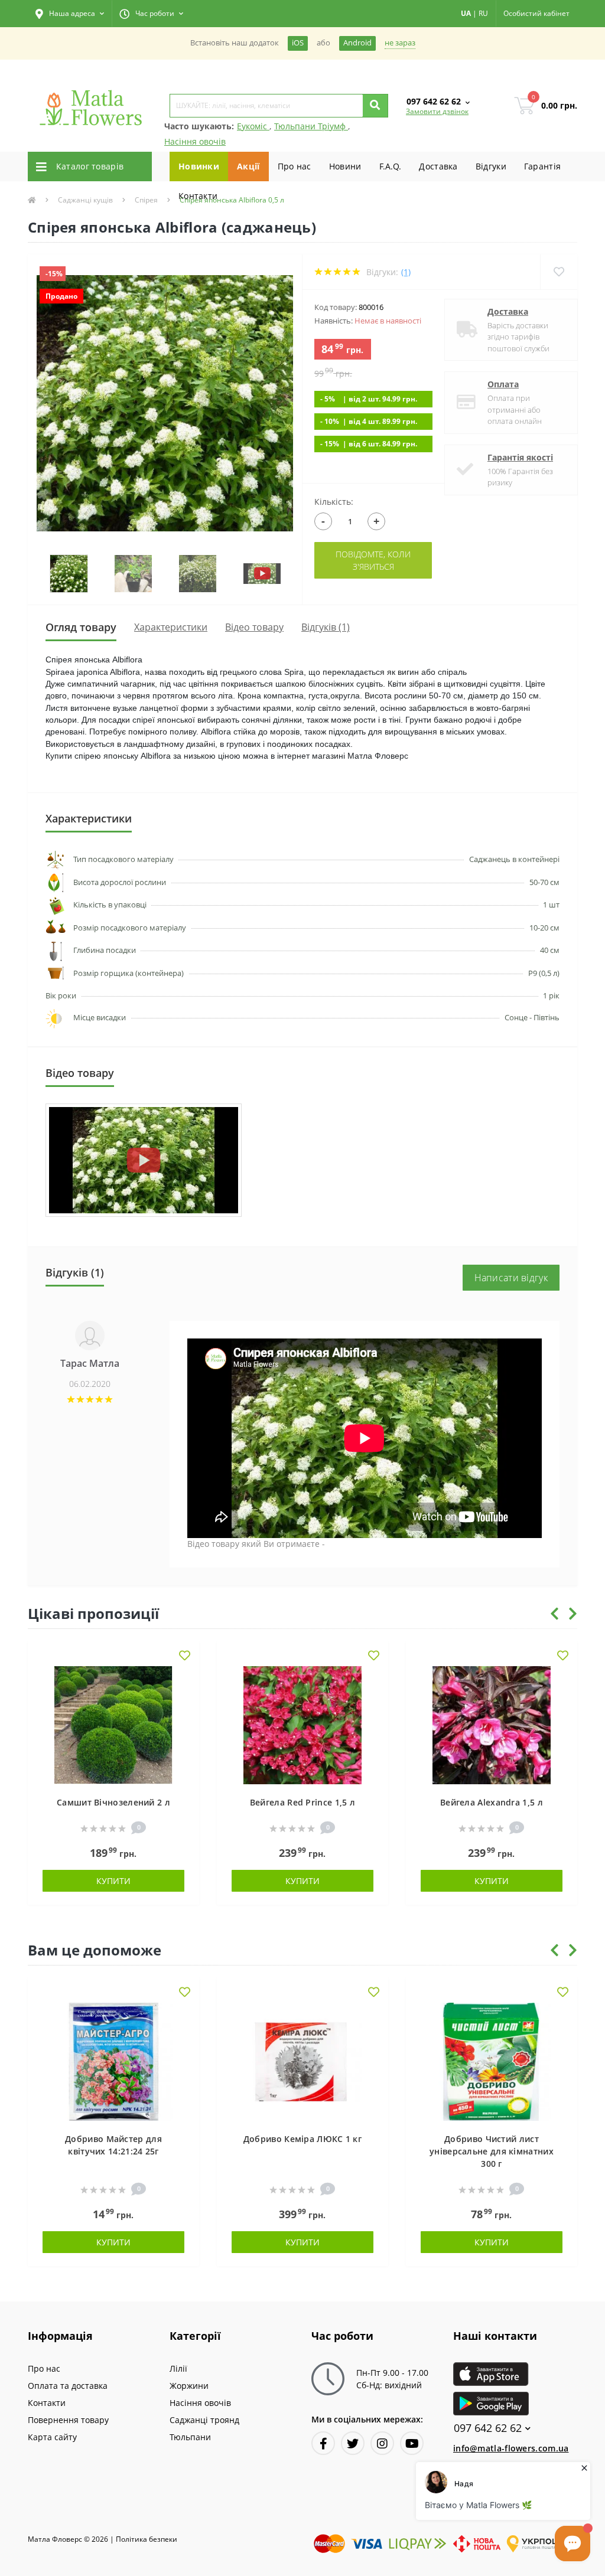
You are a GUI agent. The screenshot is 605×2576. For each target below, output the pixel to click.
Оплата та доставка (68, 2386)
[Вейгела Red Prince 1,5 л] (302, 1724)
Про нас (295, 166)
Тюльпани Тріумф (311, 126)
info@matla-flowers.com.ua (511, 2448)
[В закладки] (185, 1656)
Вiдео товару (254, 627)
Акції (248, 166)
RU (483, 13)
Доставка (438, 166)
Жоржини (189, 2386)
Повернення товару (68, 2420)
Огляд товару (81, 627)
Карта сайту (52, 2437)
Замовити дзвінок (437, 111)
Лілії (178, 2368)
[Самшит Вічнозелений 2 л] (113, 1724)
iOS (298, 43)
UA (466, 13)
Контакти (198, 196)
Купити (113, 1881)
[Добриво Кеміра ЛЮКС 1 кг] (302, 2061)
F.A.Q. (391, 166)
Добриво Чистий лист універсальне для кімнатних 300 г (492, 2151)
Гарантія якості (520, 457)
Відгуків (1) (326, 627)
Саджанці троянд (204, 2420)
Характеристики (171, 627)
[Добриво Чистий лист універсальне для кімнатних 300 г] (492, 2061)
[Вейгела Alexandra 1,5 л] (492, 1724)
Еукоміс (253, 126)
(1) (406, 272)
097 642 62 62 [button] (488, 2428)
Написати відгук (511, 1278)
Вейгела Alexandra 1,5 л (492, 1802)
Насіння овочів (195, 141)
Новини (345, 166)
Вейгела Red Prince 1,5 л (302, 1802)
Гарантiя (542, 166)
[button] (70, 14)
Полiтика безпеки (147, 2539)
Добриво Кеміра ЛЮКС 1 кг (302, 2139)
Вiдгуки (491, 166)
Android (357, 43)
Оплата (503, 384)
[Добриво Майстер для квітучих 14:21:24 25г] (113, 2061)
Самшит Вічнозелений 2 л (113, 1802)
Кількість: (334, 502)
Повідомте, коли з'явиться (373, 560)
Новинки (199, 166)
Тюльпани (190, 2437)
